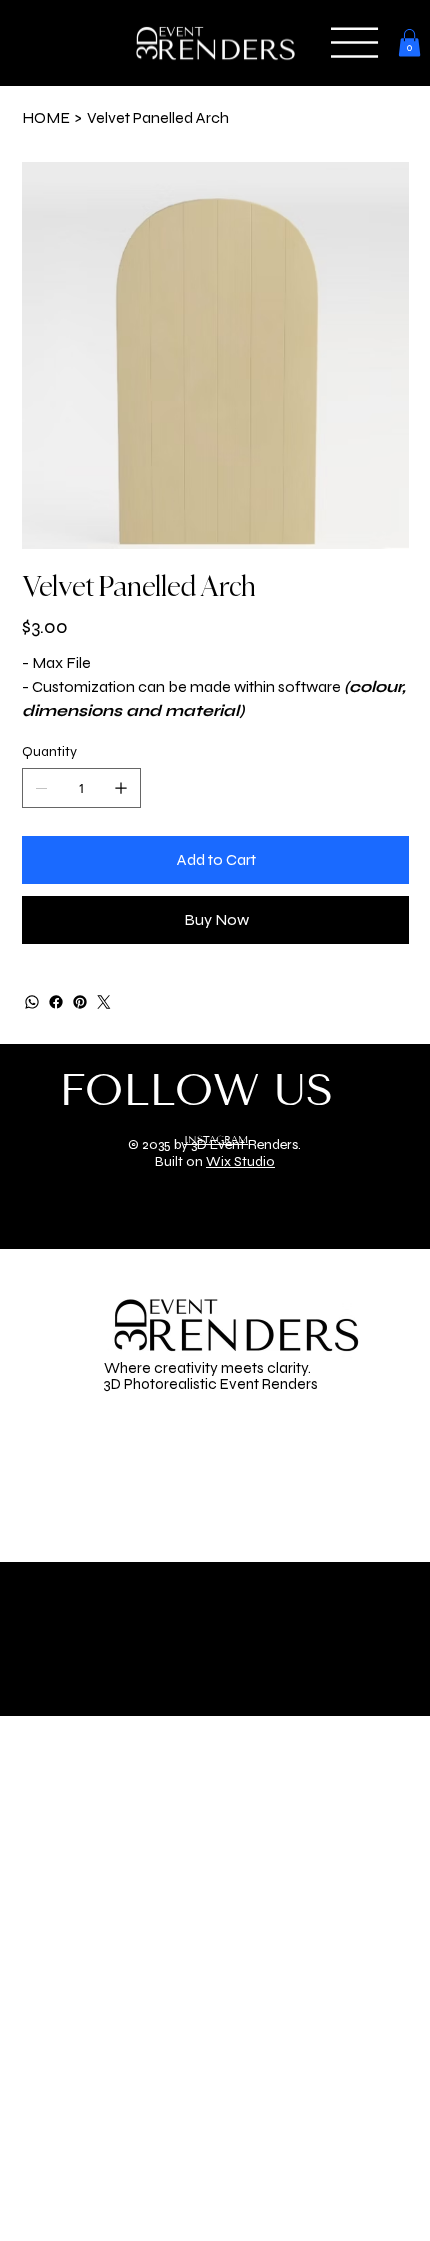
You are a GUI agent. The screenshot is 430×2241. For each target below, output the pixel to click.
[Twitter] (104, 1002)
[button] (354, 42)
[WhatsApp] (32, 1002)
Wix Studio (240, 1161)
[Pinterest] (80, 1002)
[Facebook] (56, 1002)
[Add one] (121, 788)
